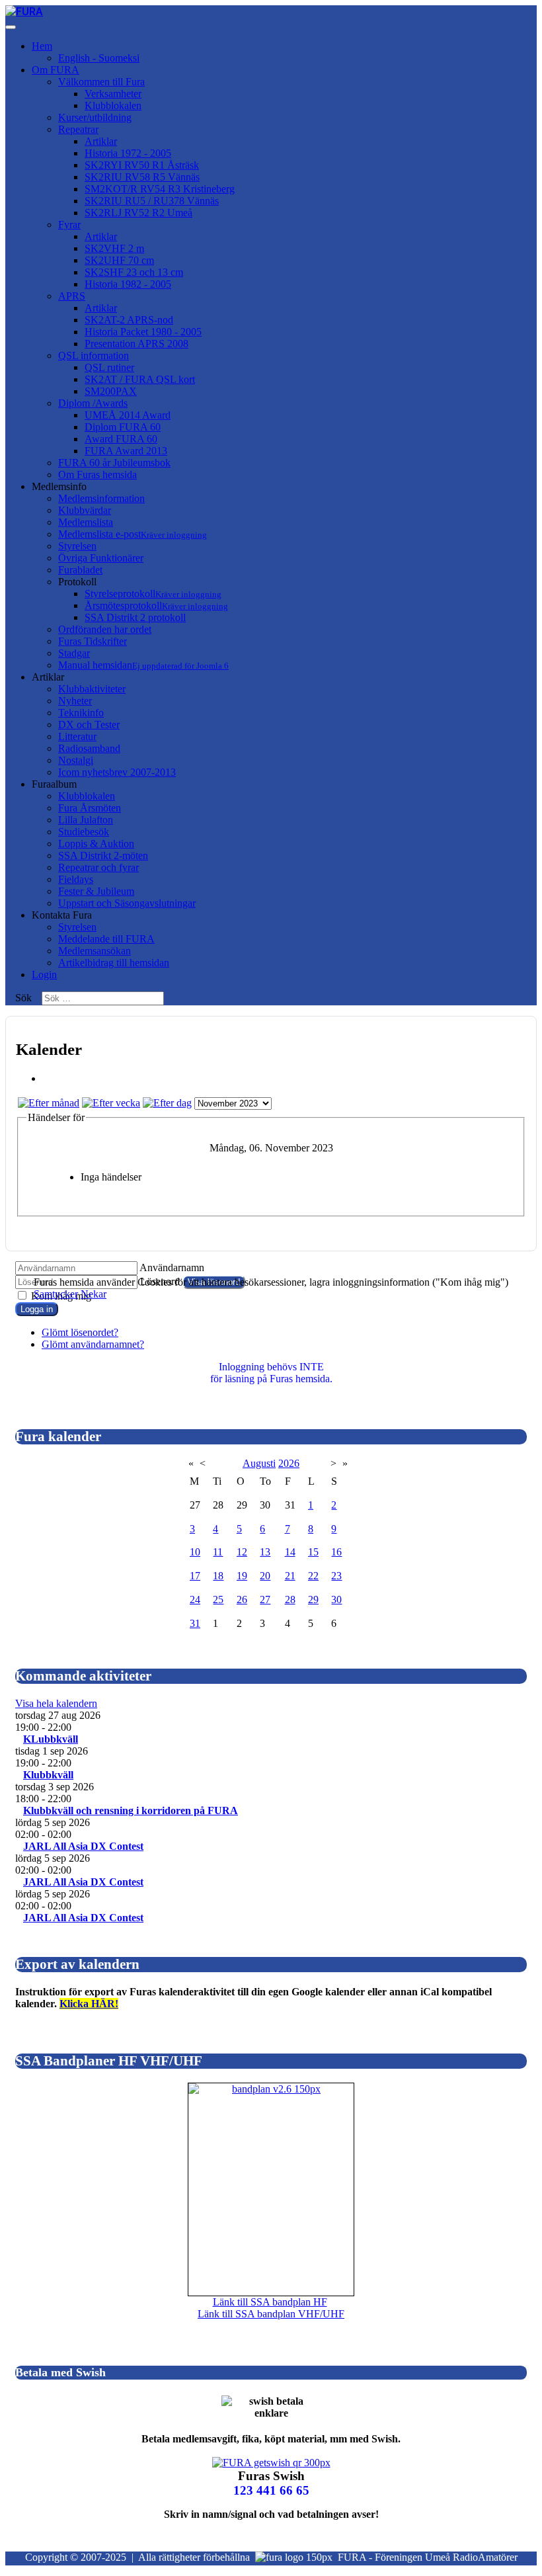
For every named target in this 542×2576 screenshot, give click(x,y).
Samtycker (56, 1294)
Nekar (94, 1294)
